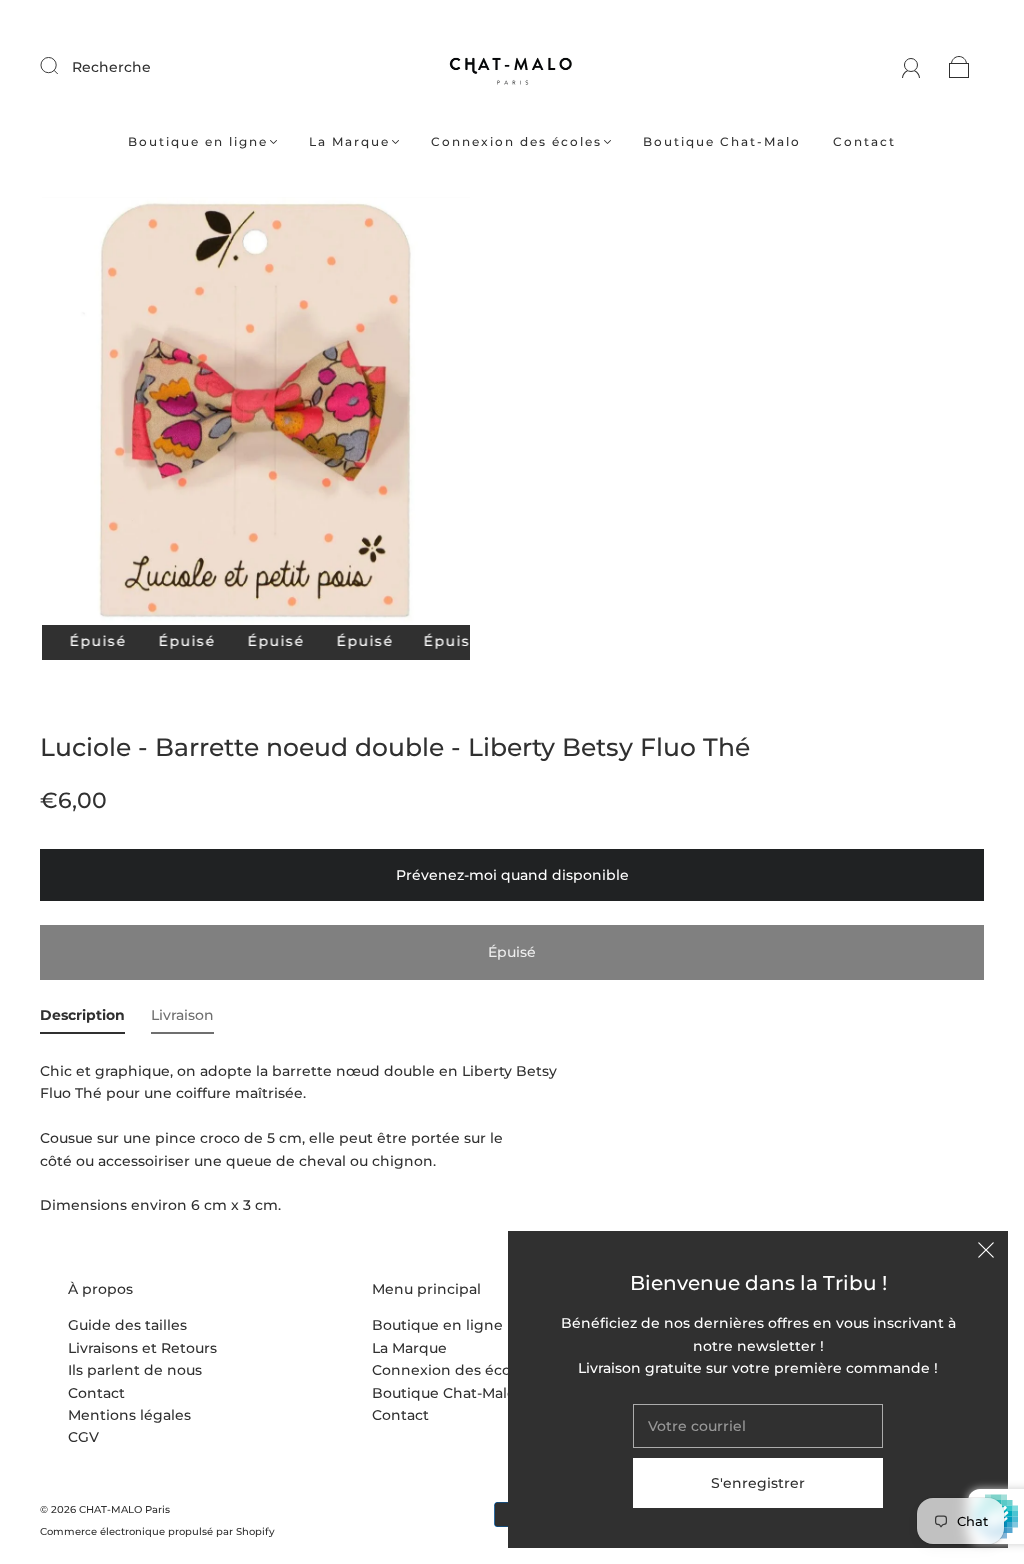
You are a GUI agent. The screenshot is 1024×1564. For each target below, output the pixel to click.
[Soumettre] (62, 66)
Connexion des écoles (516, 141)
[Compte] (911, 67)
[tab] (82, 1019)
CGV (83, 1437)
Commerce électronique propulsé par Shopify (157, 1531)
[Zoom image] (256, 415)
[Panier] (959, 67)
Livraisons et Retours (142, 1348)
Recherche (111, 67)
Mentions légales (129, 1415)
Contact (864, 141)
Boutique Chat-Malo (722, 141)
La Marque (349, 141)
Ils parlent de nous (135, 1370)
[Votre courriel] (758, 1426)
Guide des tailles (127, 1325)
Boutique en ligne (198, 141)
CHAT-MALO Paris (124, 1509)
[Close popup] (986, 1253)
